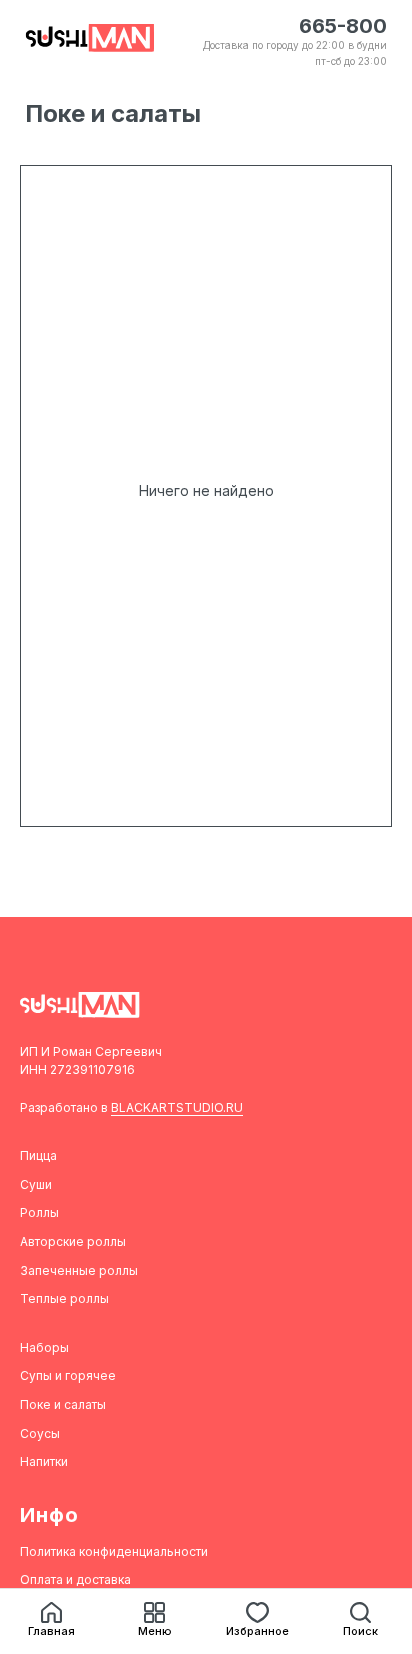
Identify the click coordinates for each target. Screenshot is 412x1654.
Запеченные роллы (79, 1270)
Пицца (38, 1155)
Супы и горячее (68, 1375)
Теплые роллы (64, 1298)
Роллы (39, 1212)
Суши (36, 1184)
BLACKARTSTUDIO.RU (177, 1107)
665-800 (343, 26)
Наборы (44, 1347)
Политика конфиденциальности (114, 1551)
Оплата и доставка (75, 1579)
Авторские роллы (73, 1241)
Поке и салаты (63, 1404)
